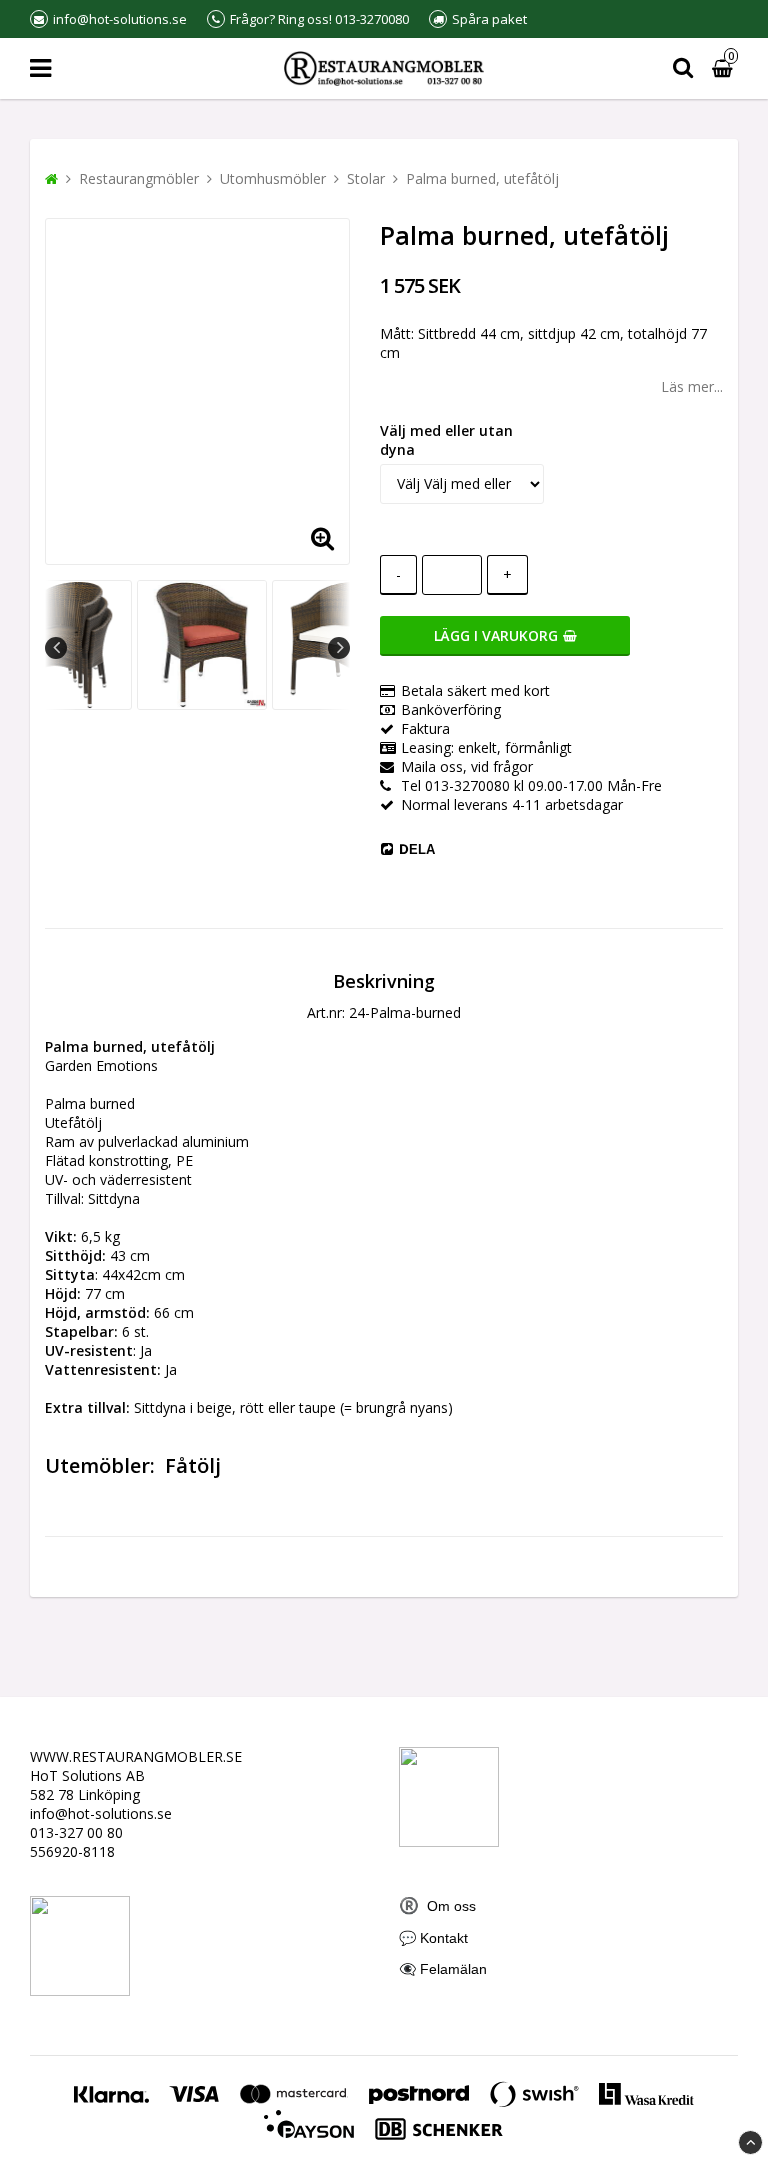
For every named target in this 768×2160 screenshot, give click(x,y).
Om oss (437, 1906)
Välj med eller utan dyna (446, 440)
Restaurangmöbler (139, 178)
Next (339, 648)
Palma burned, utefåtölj (482, 178)
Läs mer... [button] (692, 386)
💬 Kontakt (433, 1938)
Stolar (366, 178)
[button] (322, 537)
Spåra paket (489, 19)
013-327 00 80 (76, 1832)
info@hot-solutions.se (101, 1813)
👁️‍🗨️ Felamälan (443, 1969)
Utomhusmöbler (273, 178)
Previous (56, 648)
